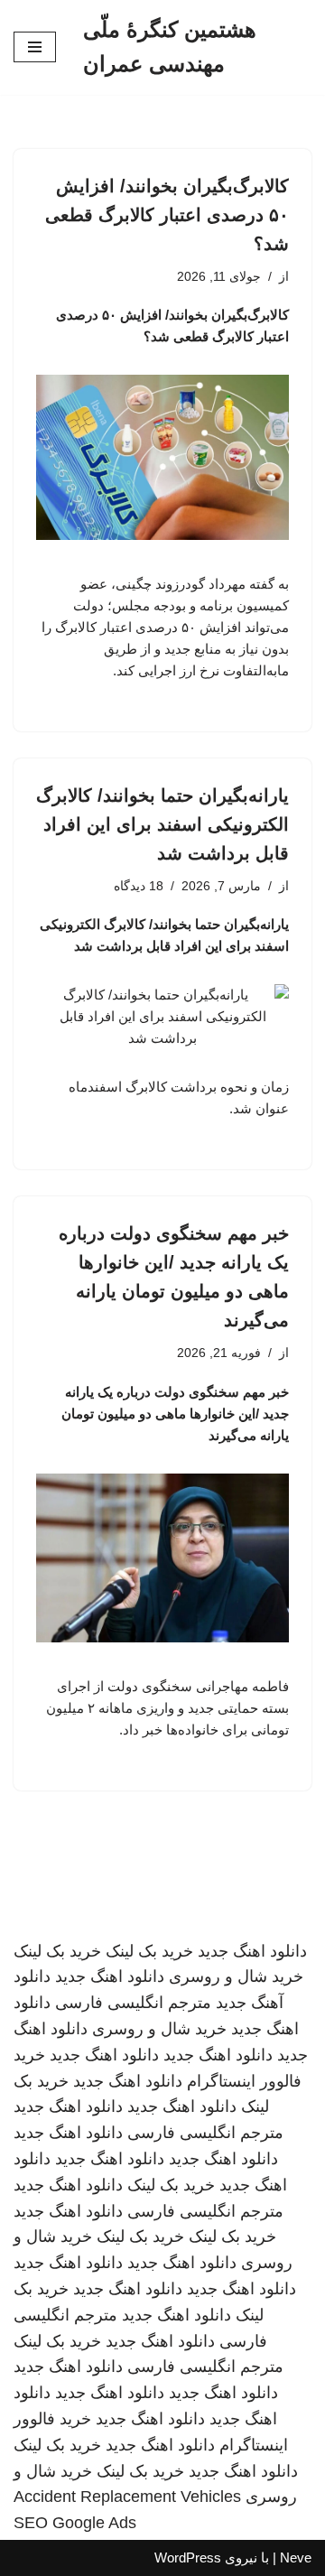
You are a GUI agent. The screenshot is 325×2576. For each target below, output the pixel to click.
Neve (296, 2557)
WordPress (188, 2557)
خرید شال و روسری (236, 1976)
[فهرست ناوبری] (35, 47)
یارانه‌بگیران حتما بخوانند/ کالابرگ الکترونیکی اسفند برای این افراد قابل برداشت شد (162, 824)
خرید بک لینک (149, 1951)
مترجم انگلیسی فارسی (133, 2003)
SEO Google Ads (75, 2523)
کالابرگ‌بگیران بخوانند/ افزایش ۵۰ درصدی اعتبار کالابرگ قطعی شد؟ (167, 215)
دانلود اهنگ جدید (252, 1951)
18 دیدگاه (139, 886)
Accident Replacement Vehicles (127, 2497)
